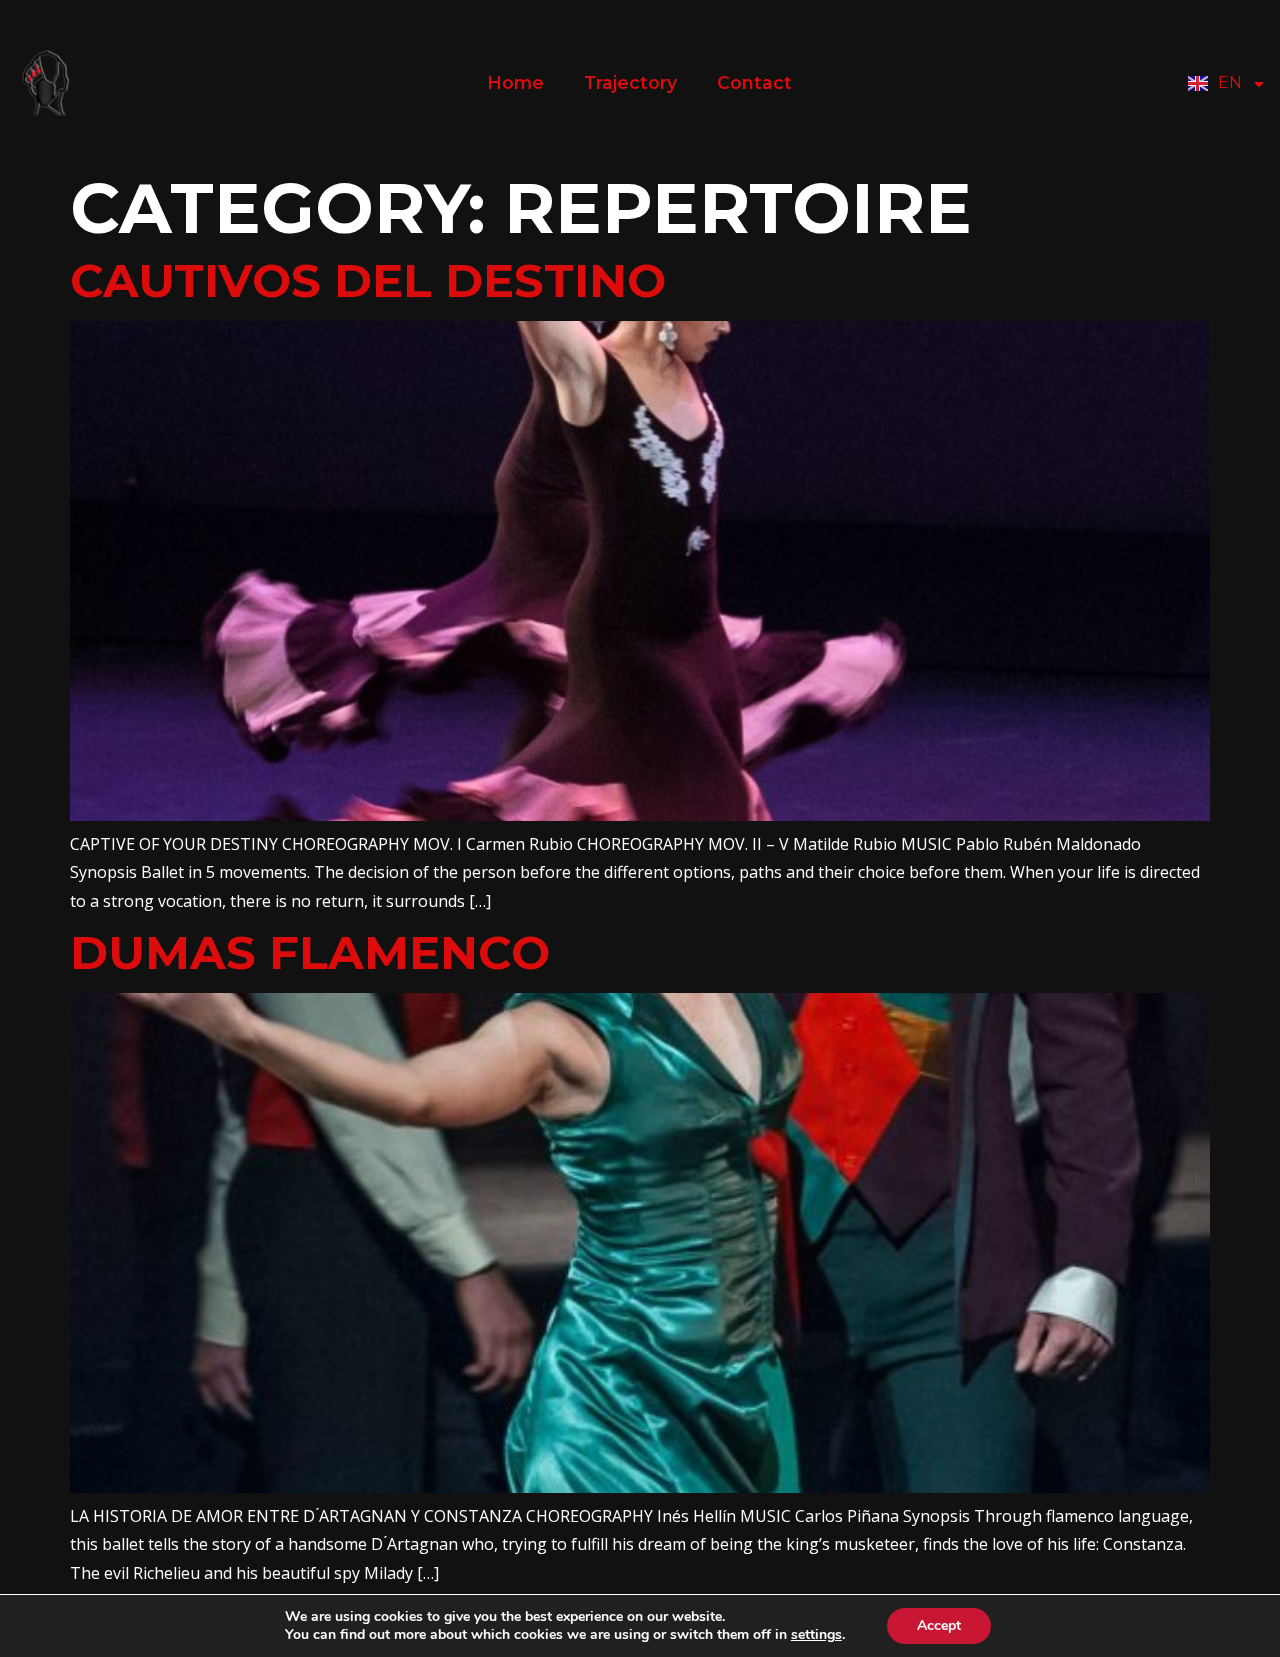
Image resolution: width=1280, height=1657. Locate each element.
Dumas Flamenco (310, 952)
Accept (939, 1625)
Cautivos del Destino (368, 280)
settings (816, 1635)
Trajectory (630, 82)
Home (515, 82)
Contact (754, 82)
